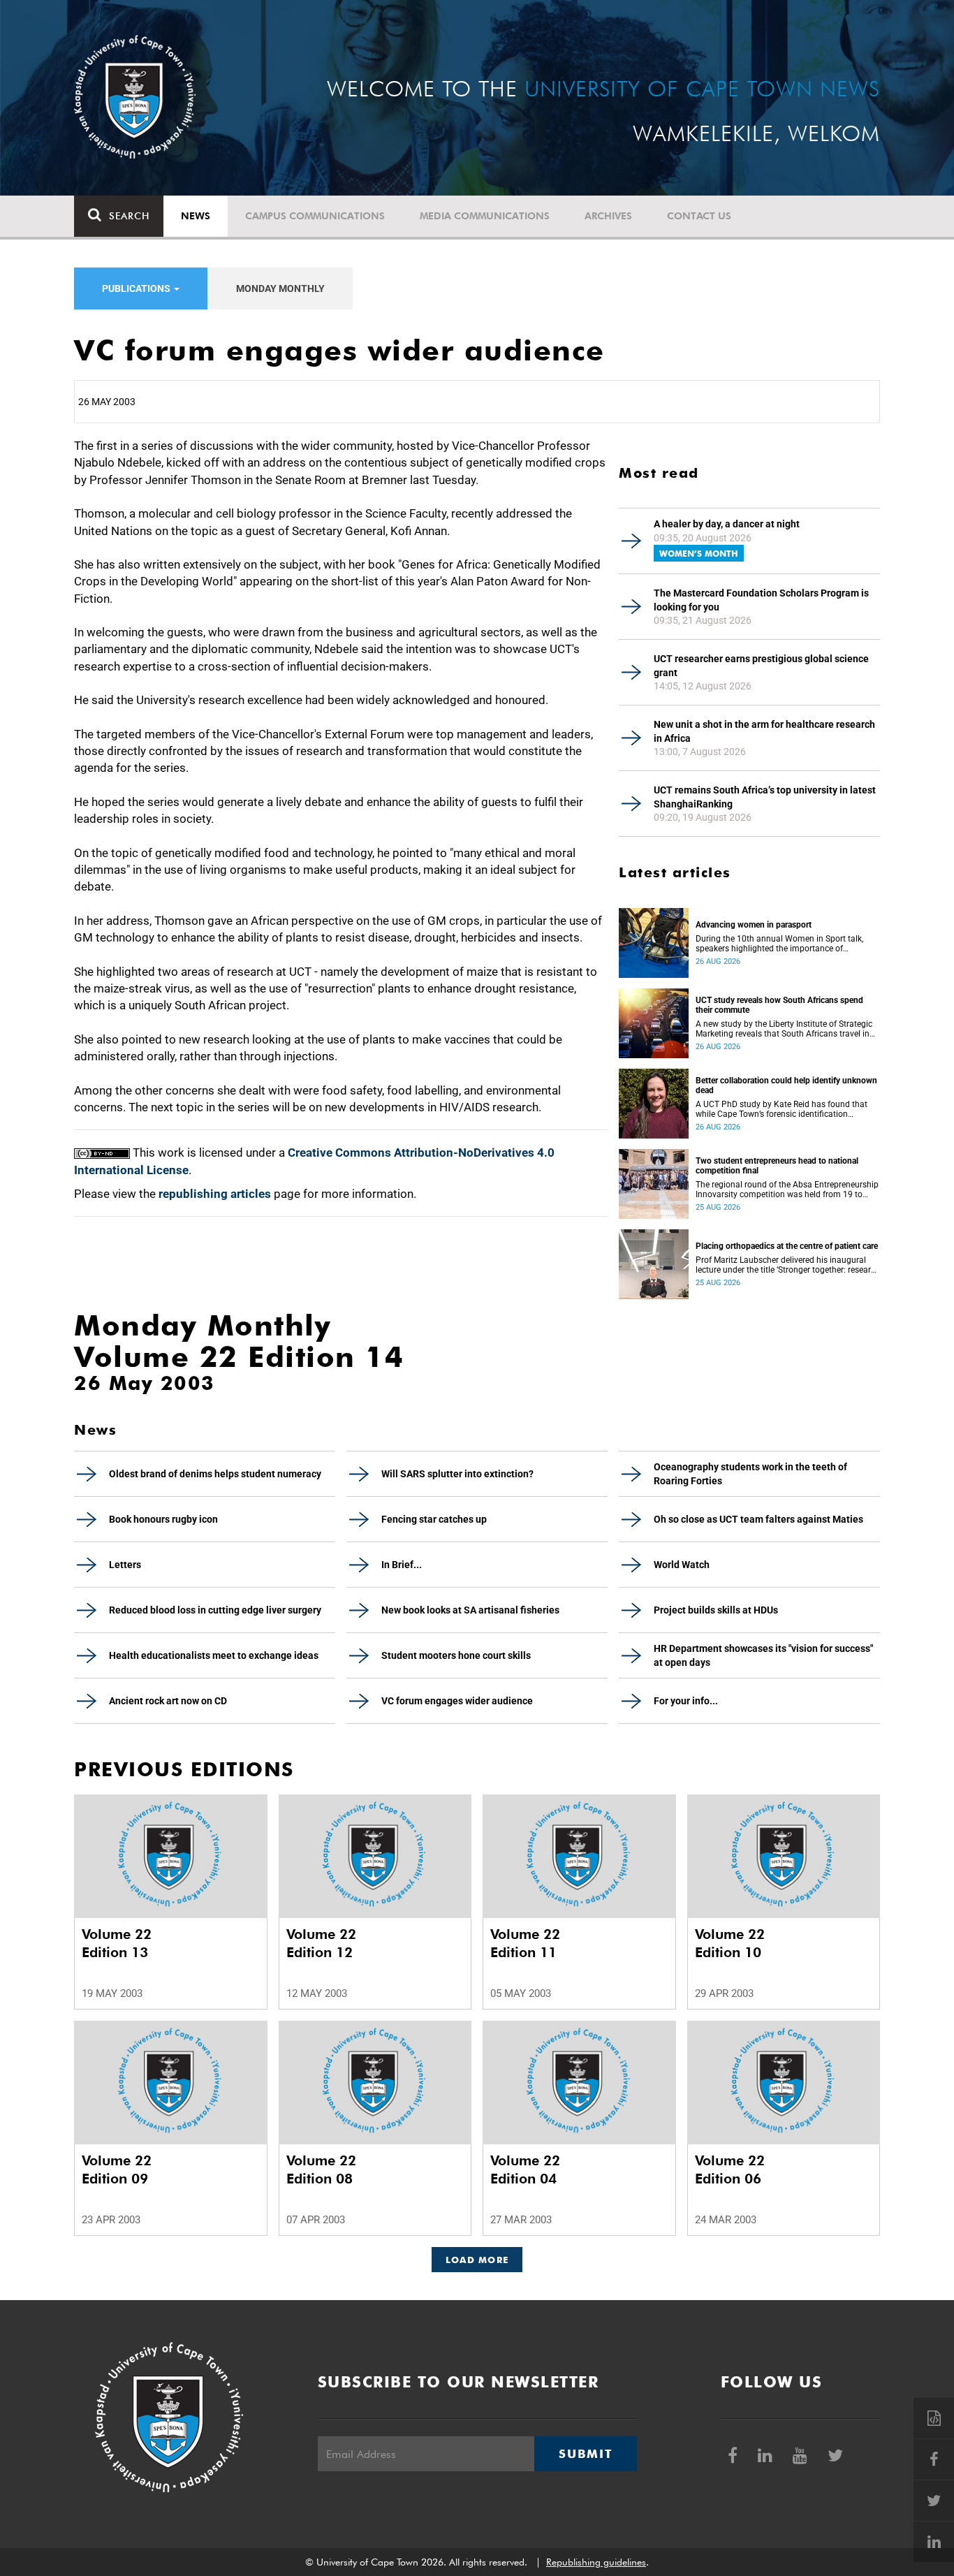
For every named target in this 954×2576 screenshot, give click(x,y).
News (196, 216)
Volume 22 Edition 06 (730, 2169)
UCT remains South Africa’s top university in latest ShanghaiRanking (765, 797)
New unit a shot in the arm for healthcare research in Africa (764, 731)
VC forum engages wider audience (457, 1701)
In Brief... (402, 1565)
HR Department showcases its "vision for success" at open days (763, 1655)
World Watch (682, 1565)
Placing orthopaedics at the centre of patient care (787, 1246)
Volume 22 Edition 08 (321, 2169)
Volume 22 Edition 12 (321, 1943)
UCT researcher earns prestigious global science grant (761, 666)
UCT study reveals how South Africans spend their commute (779, 1005)
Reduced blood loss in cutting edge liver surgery (215, 1610)
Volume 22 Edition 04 (525, 2169)
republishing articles (215, 1194)
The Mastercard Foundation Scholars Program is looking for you (761, 600)
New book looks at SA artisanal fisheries (470, 1610)
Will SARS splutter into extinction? (457, 1474)
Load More (477, 2260)
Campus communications (315, 216)
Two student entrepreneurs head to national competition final (777, 1166)
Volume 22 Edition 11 (525, 1943)
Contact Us (699, 216)
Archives (608, 216)
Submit (585, 2454)
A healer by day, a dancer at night (727, 524)
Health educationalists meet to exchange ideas (214, 1655)
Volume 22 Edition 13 (117, 1943)
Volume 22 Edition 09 (117, 2169)
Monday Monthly (280, 288)
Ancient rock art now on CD (168, 1701)
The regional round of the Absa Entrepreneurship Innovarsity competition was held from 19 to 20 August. (787, 1190)
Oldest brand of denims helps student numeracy (215, 1474)
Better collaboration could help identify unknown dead (786, 1085)
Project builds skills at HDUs (716, 1610)
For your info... (686, 1701)
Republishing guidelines (596, 2562)
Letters (125, 1565)
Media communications (485, 216)
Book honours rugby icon (163, 1519)
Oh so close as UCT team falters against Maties (758, 1519)
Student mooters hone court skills (456, 1655)
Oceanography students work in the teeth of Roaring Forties (750, 1474)
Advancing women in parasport (754, 925)
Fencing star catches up (434, 1519)
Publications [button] (137, 288)
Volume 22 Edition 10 (730, 1943)
